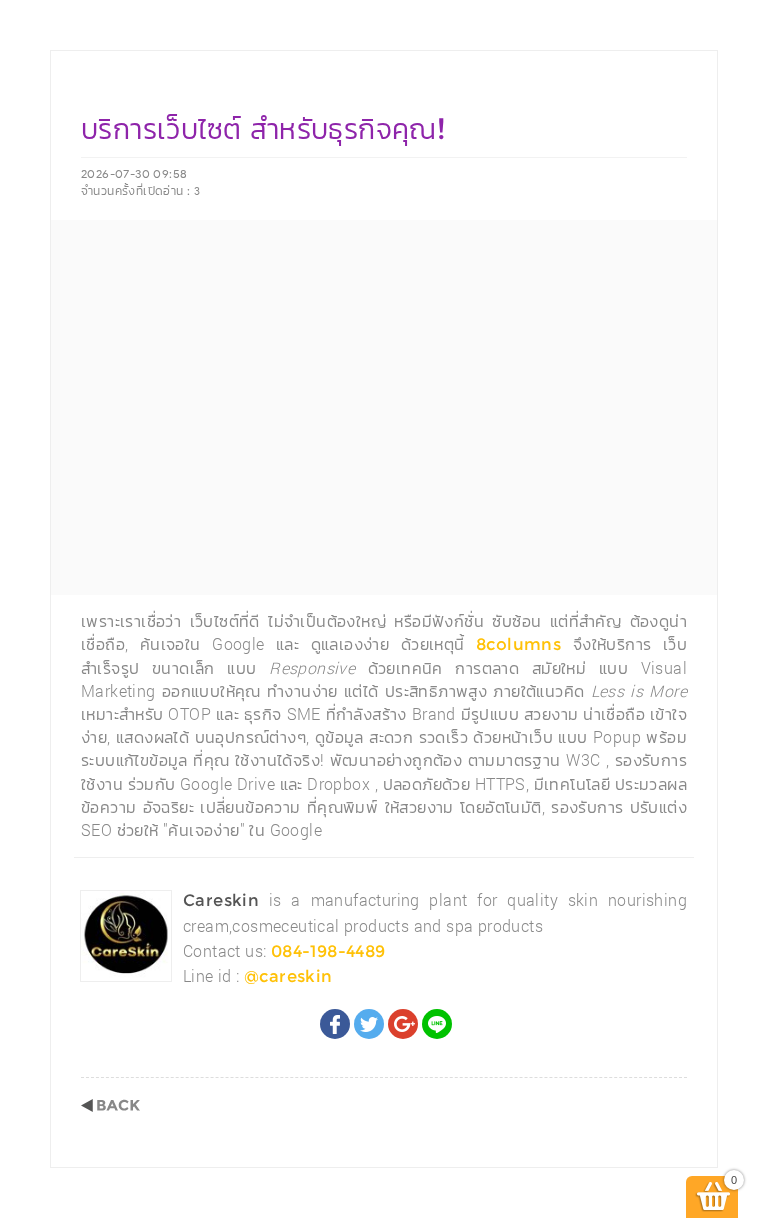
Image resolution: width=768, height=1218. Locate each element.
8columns (518, 644)
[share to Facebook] (335, 1024)
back (110, 1105)
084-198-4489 (328, 951)
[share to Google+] (403, 1024)
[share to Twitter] (369, 1024)
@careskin (288, 976)
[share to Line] (437, 1024)
